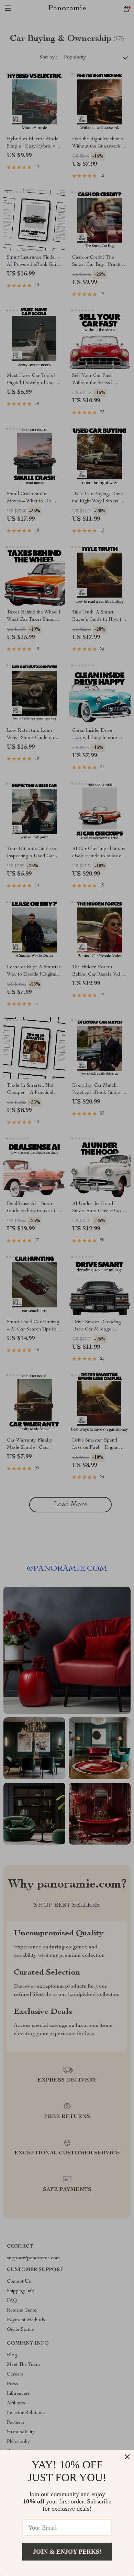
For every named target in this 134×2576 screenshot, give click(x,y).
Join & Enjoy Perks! (67, 2552)
